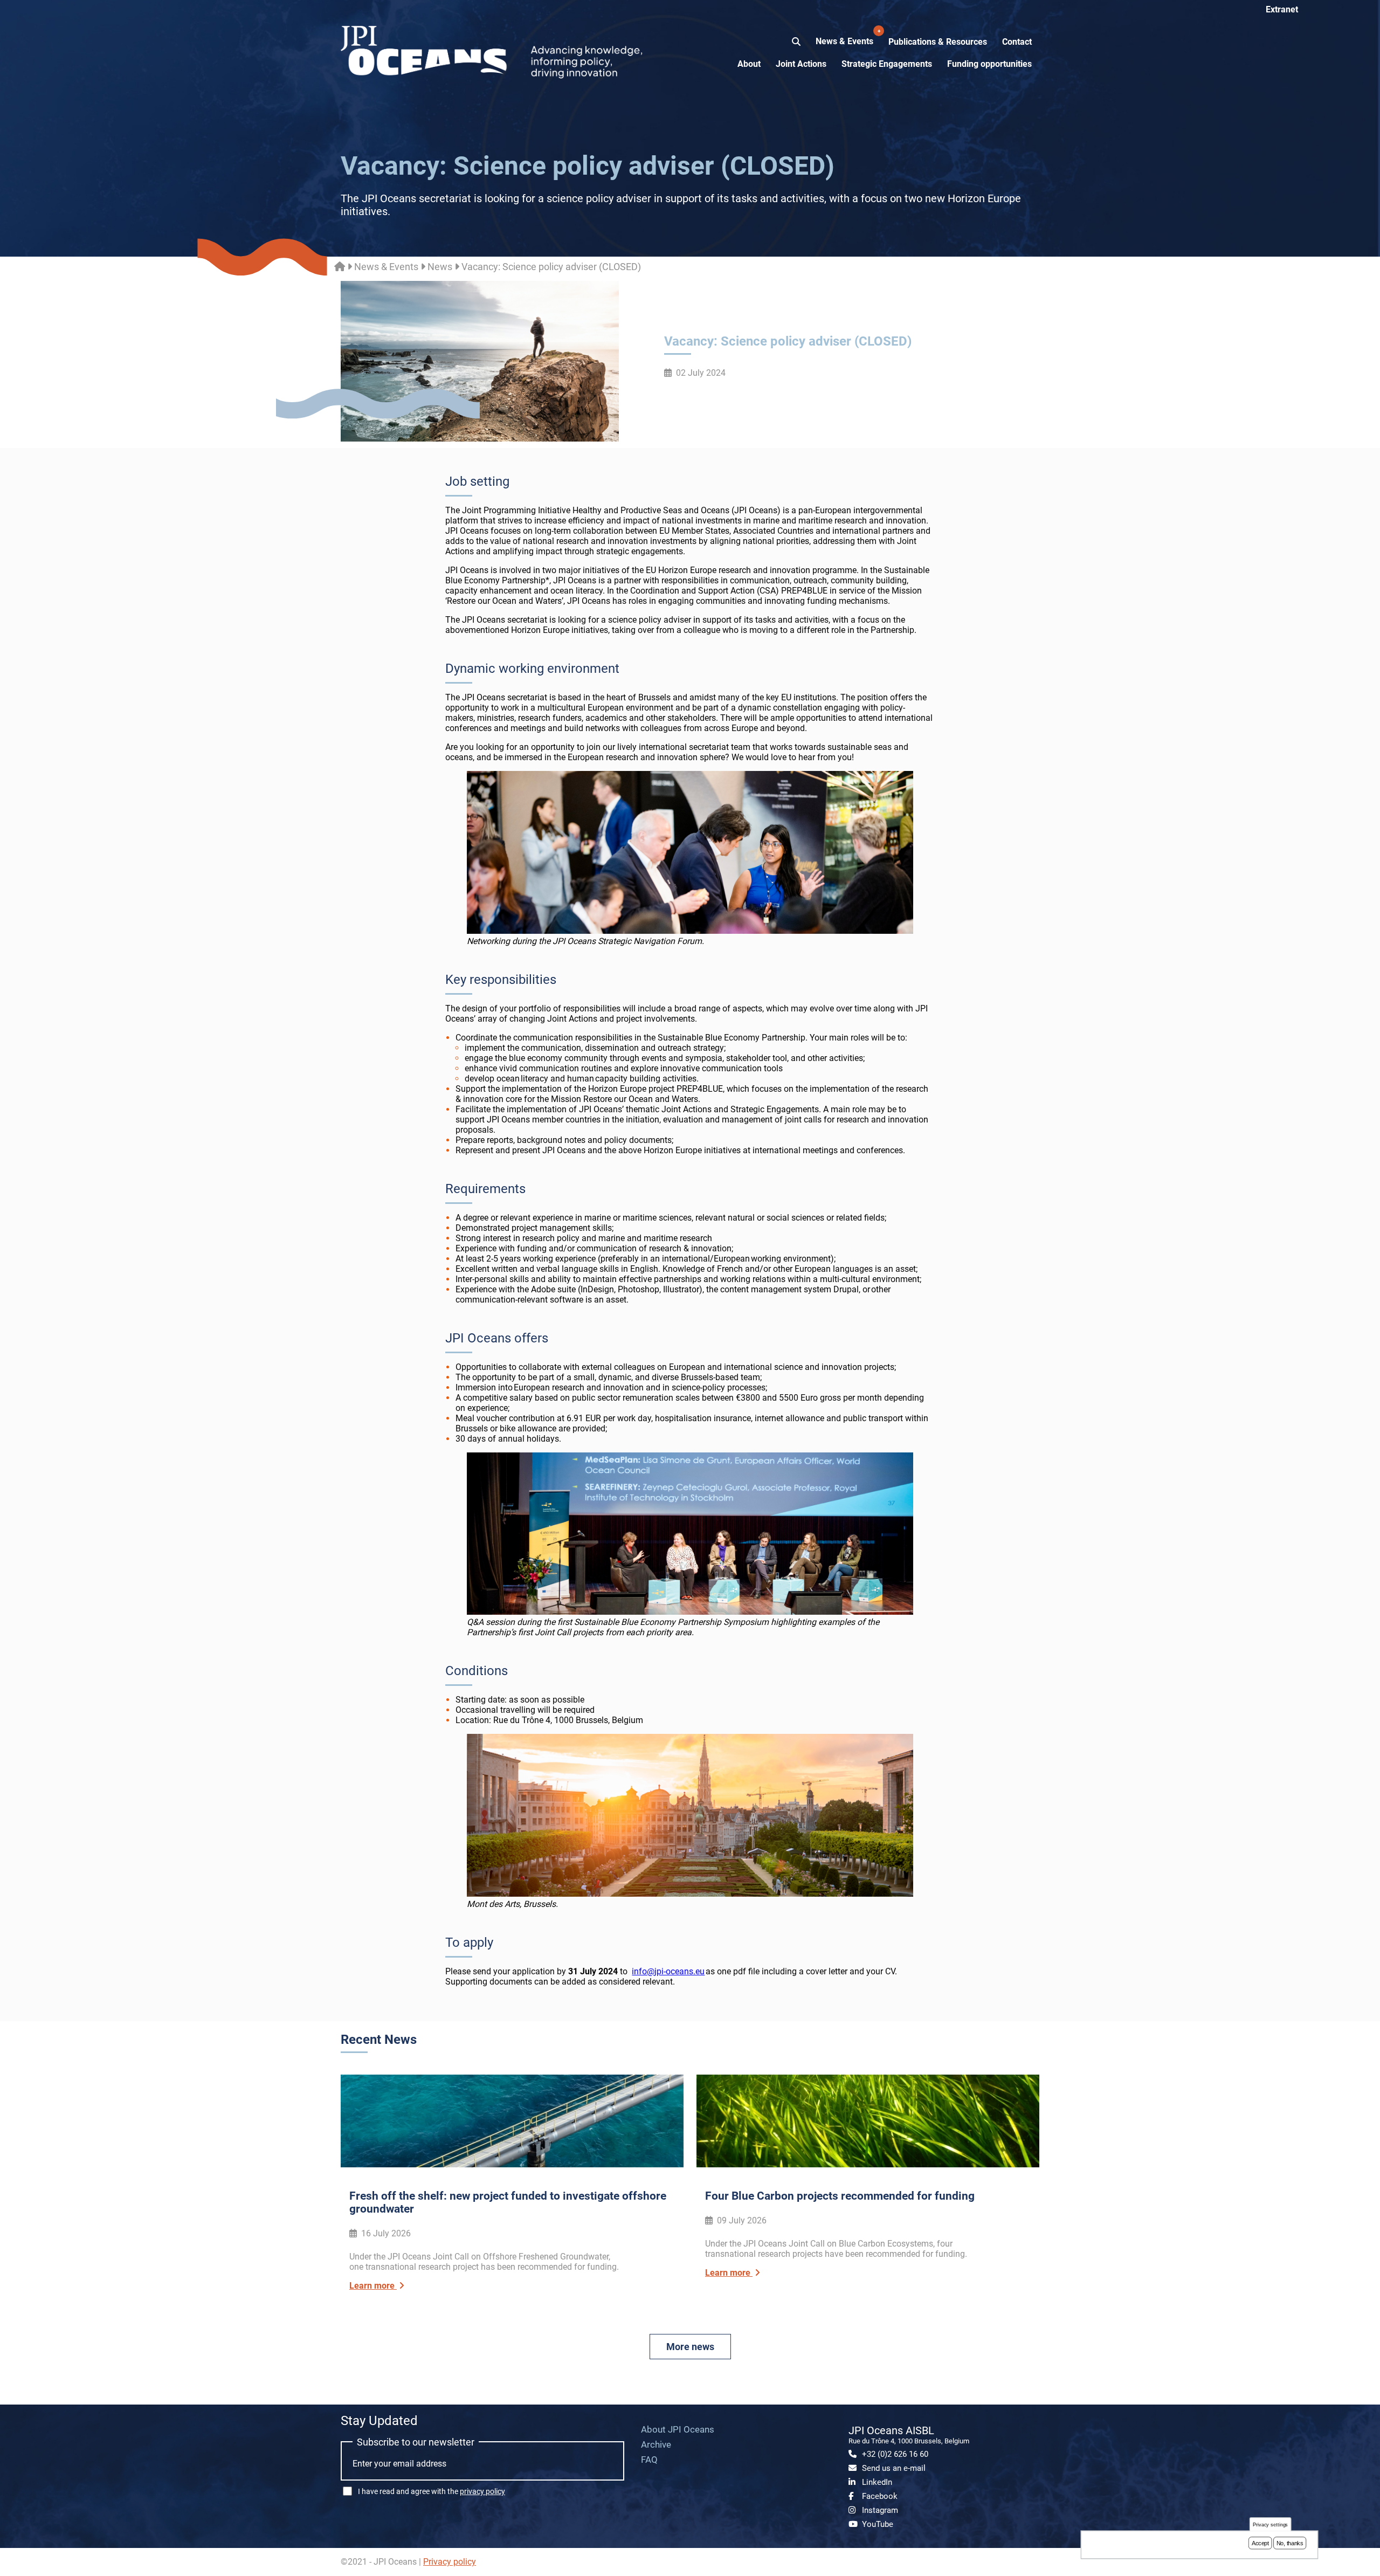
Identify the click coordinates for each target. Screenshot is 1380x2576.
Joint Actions (801, 64)
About (749, 64)
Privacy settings (1271, 2525)
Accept (1260, 2543)
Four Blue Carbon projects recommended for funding (840, 2196)
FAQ (649, 2460)
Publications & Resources (938, 42)
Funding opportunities (989, 64)
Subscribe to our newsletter (416, 2442)
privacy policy (482, 2491)
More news (690, 2347)
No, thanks (1290, 2543)
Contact (1017, 42)
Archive (656, 2444)
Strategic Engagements (887, 64)
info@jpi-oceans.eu (668, 1971)
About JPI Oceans (678, 2429)
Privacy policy (450, 2562)
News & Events (846, 37)
